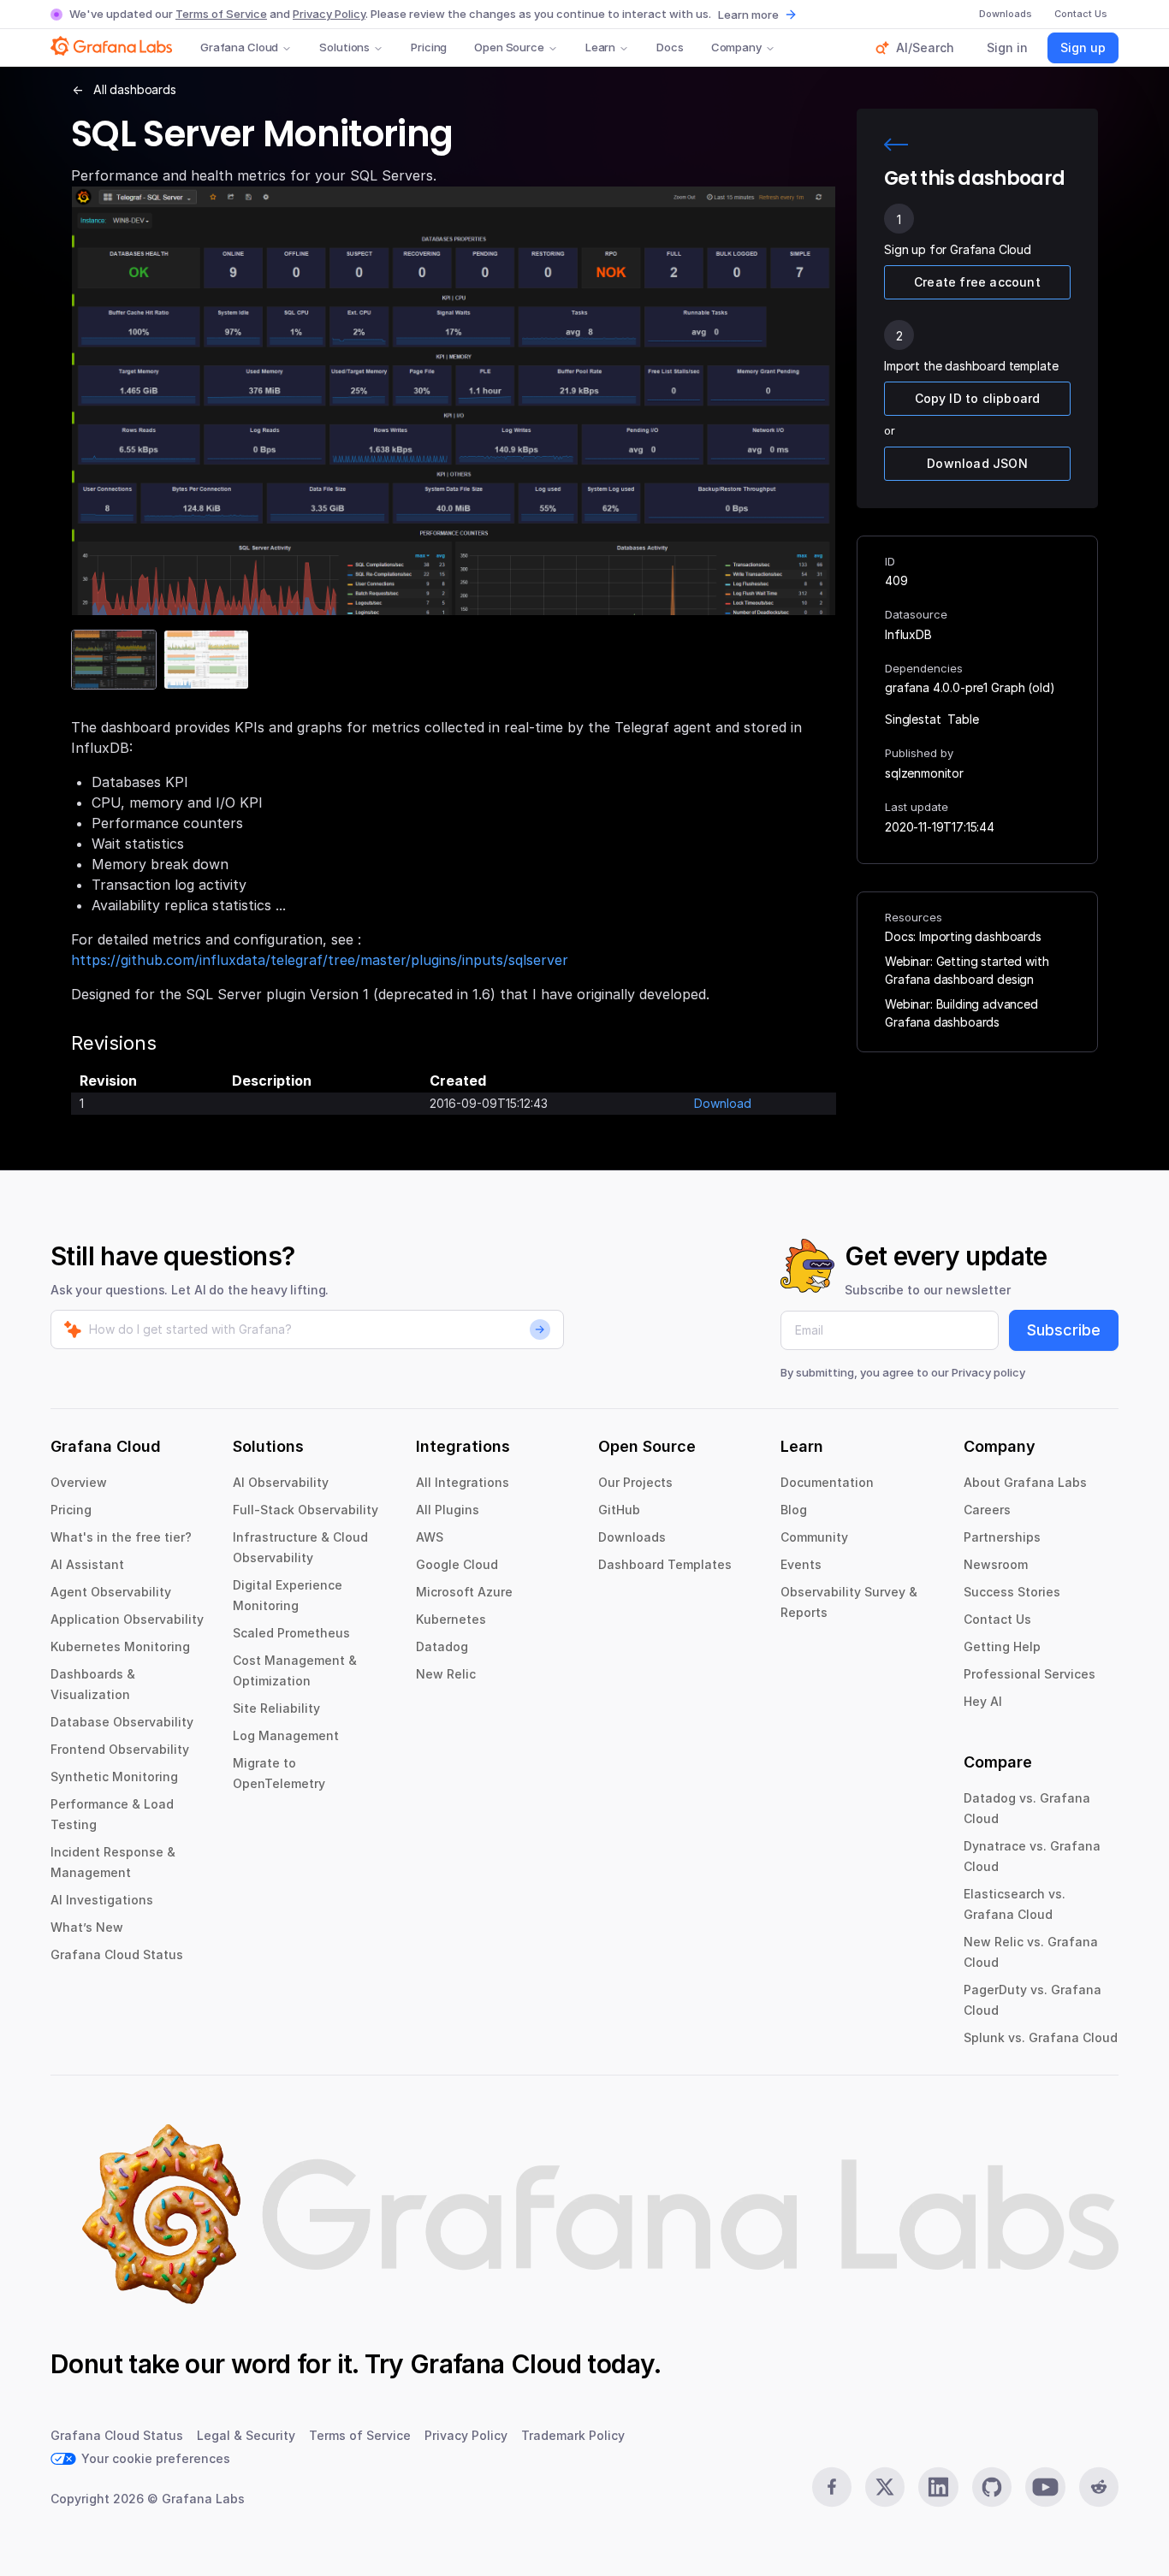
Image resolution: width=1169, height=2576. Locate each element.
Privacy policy (988, 1372)
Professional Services (1030, 1674)
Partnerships (1002, 1537)
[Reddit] (1099, 2487)
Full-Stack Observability (306, 1510)
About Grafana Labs (1025, 1482)
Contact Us (997, 1619)
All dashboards (135, 89)
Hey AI (983, 1701)
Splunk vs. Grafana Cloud (1041, 2037)
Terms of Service (221, 14)
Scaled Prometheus (291, 1633)
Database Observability (122, 1722)
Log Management (286, 1735)
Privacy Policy (329, 14)
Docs (670, 47)
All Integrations (463, 1482)
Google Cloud (457, 1564)
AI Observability (281, 1482)
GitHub (619, 1510)
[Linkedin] (938, 2487)
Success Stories (1012, 1592)
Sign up (1083, 47)
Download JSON (977, 463)
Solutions (344, 47)
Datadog (442, 1646)
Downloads (632, 1537)
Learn (600, 47)
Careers (987, 1510)
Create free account (977, 282)
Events (801, 1564)
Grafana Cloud (239, 47)
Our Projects (635, 1482)
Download (723, 1103)
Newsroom (996, 1564)
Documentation (827, 1482)
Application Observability (127, 1619)
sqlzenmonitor (924, 773)
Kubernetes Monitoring (120, 1646)
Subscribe (1064, 1330)
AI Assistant (87, 1564)
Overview (79, 1482)
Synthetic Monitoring (114, 1777)
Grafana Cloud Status (117, 1954)
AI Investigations (102, 1900)
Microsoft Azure (464, 1592)
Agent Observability (111, 1592)
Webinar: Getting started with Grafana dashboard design (967, 970)
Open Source (509, 47)
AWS (430, 1537)
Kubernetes (451, 1619)
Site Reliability (276, 1708)
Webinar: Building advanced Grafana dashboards (961, 1013)
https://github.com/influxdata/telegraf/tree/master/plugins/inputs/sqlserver (320, 960)
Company (736, 47)
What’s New (87, 1927)
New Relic (446, 1674)
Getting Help (1002, 1646)
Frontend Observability (120, 1749)
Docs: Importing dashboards (963, 936)
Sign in (1007, 47)
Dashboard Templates (665, 1564)
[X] (885, 2487)
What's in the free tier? (121, 1537)
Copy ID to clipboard (978, 398)
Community (814, 1537)
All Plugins (448, 1510)
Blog (794, 1510)
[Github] (992, 2487)
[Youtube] (1045, 2487)
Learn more (748, 15)
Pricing (429, 47)
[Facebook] (832, 2487)
